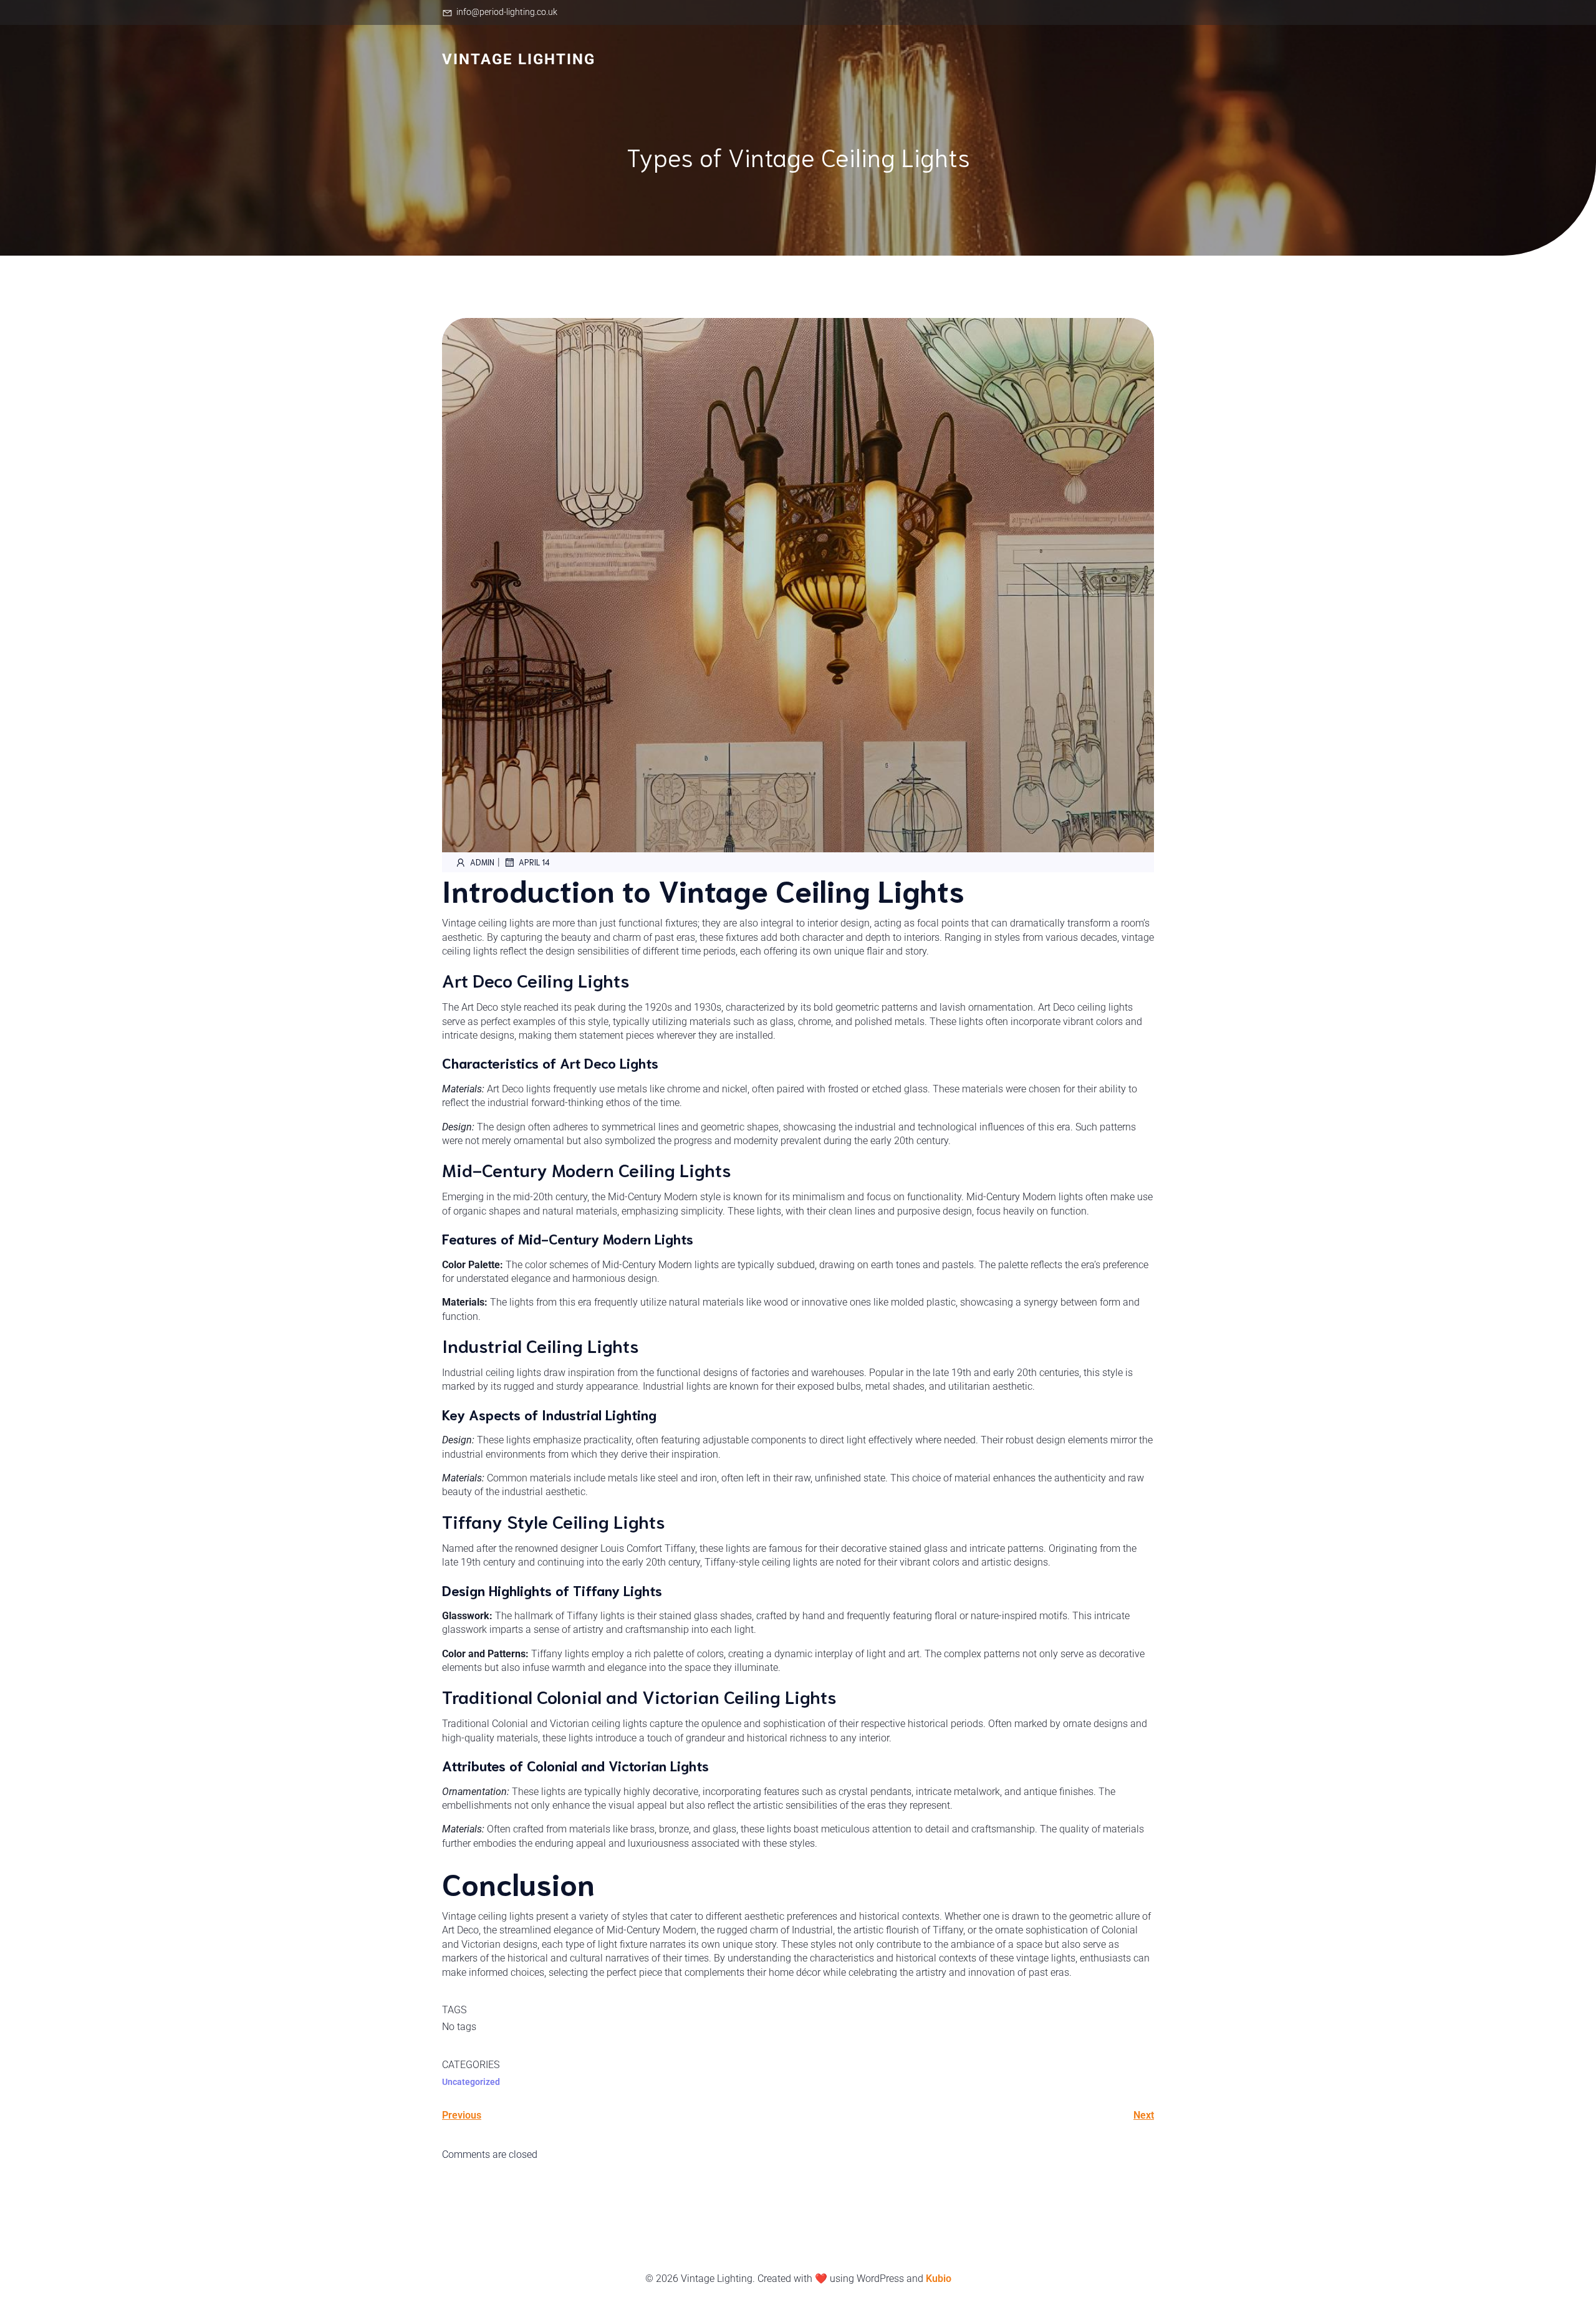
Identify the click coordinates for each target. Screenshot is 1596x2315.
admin (482, 862)
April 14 (534, 862)
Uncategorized (471, 2082)
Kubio (939, 2279)
